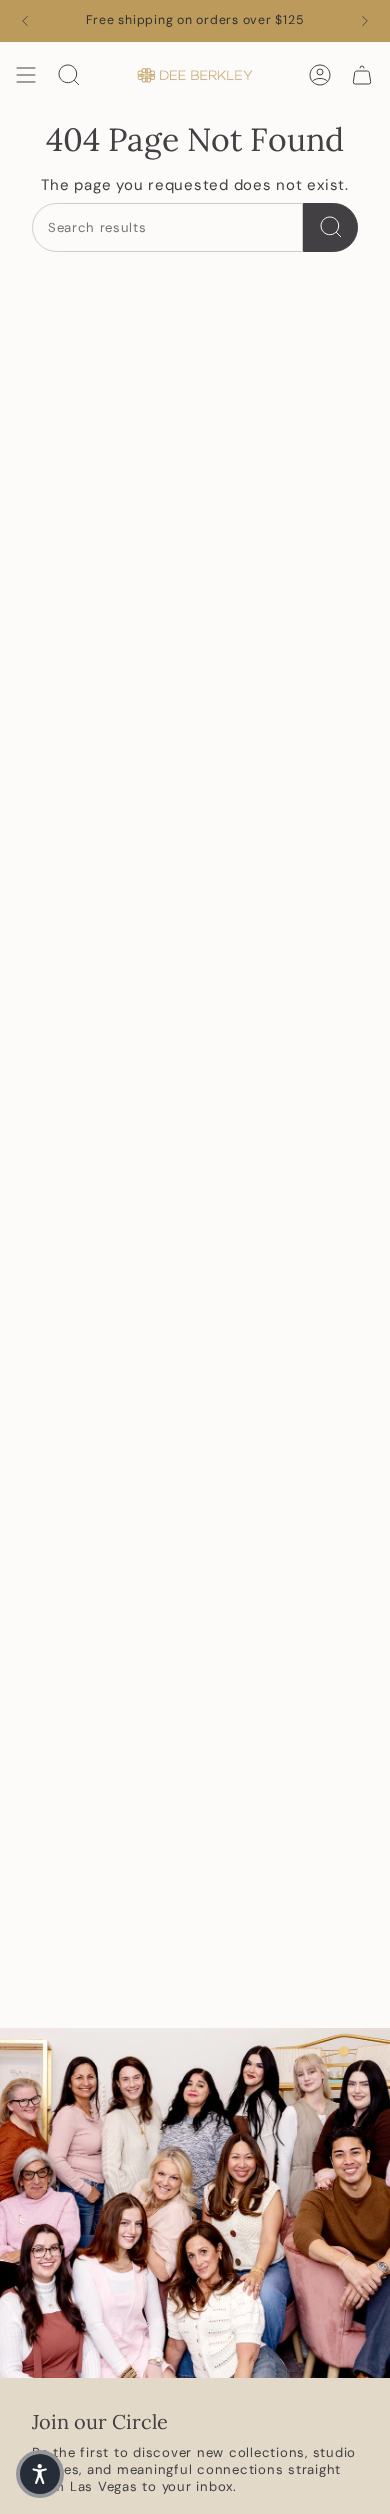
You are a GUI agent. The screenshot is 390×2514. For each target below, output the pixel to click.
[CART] (362, 75)
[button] (40, 2474)
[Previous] (25, 21)
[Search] (330, 227)
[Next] (365, 21)
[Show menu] (26, 75)
